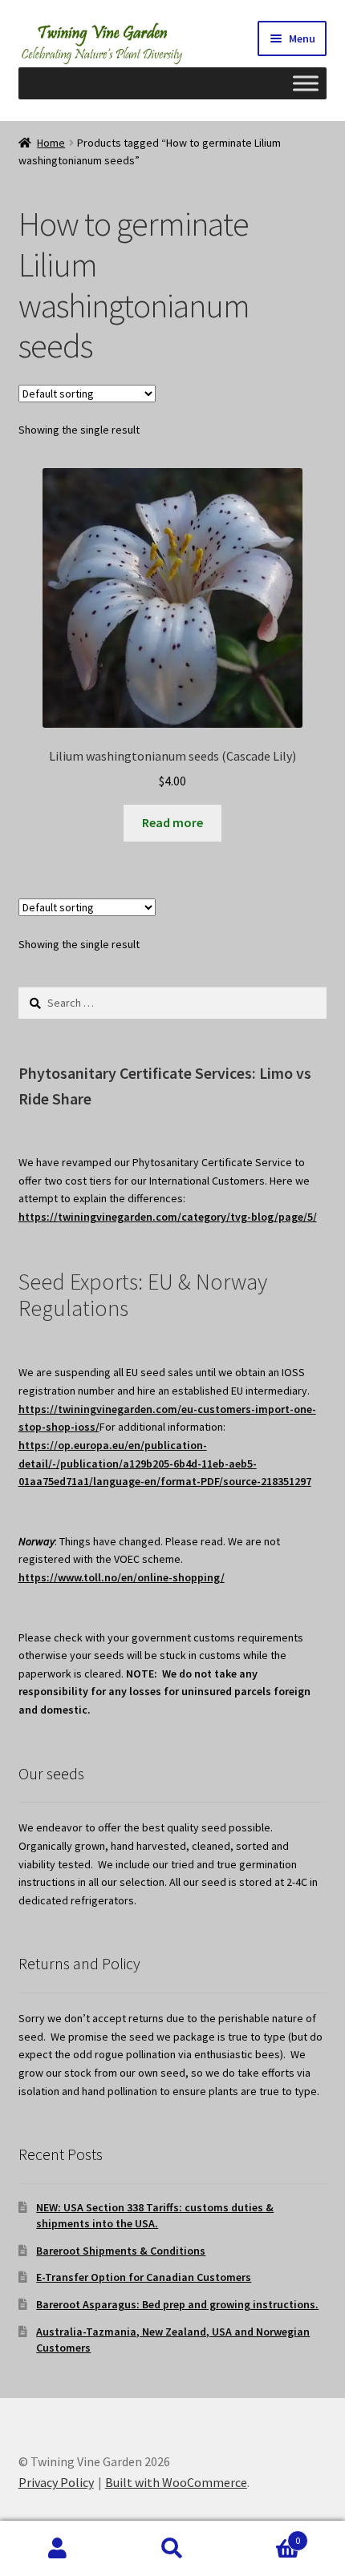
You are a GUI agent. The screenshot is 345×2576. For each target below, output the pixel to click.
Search (172, 2549)
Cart (266, 2535)
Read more (172, 822)
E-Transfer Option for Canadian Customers (144, 2277)
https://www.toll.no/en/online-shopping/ (122, 1577)
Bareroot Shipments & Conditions (121, 2251)
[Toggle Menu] (306, 83)
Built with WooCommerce (176, 2482)
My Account (57, 2549)
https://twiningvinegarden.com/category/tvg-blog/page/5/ (168, 1217)
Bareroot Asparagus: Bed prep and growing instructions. (177, 2304)
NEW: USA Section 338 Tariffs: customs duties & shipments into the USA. (155, 2215)
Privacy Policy (56, 2482)
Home (51, 143)
